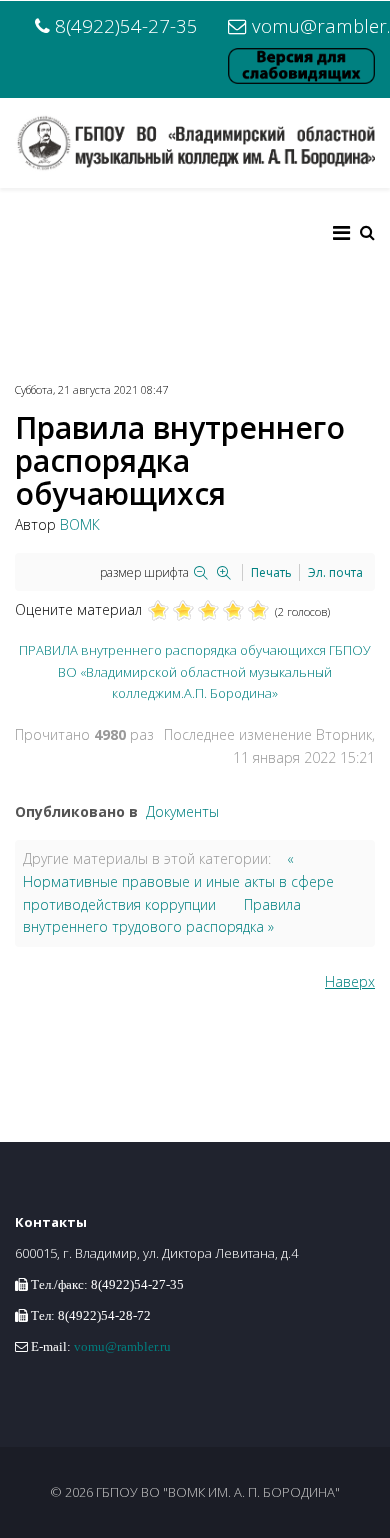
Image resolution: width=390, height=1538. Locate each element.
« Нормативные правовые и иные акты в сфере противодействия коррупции (178, 881)
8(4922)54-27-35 (126, 25)
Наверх (350, 981)
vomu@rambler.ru (122, 1346)
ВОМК (80, 524)
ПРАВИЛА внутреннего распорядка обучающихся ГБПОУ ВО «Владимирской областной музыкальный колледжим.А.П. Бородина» (195, 671)
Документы (182, 811)
